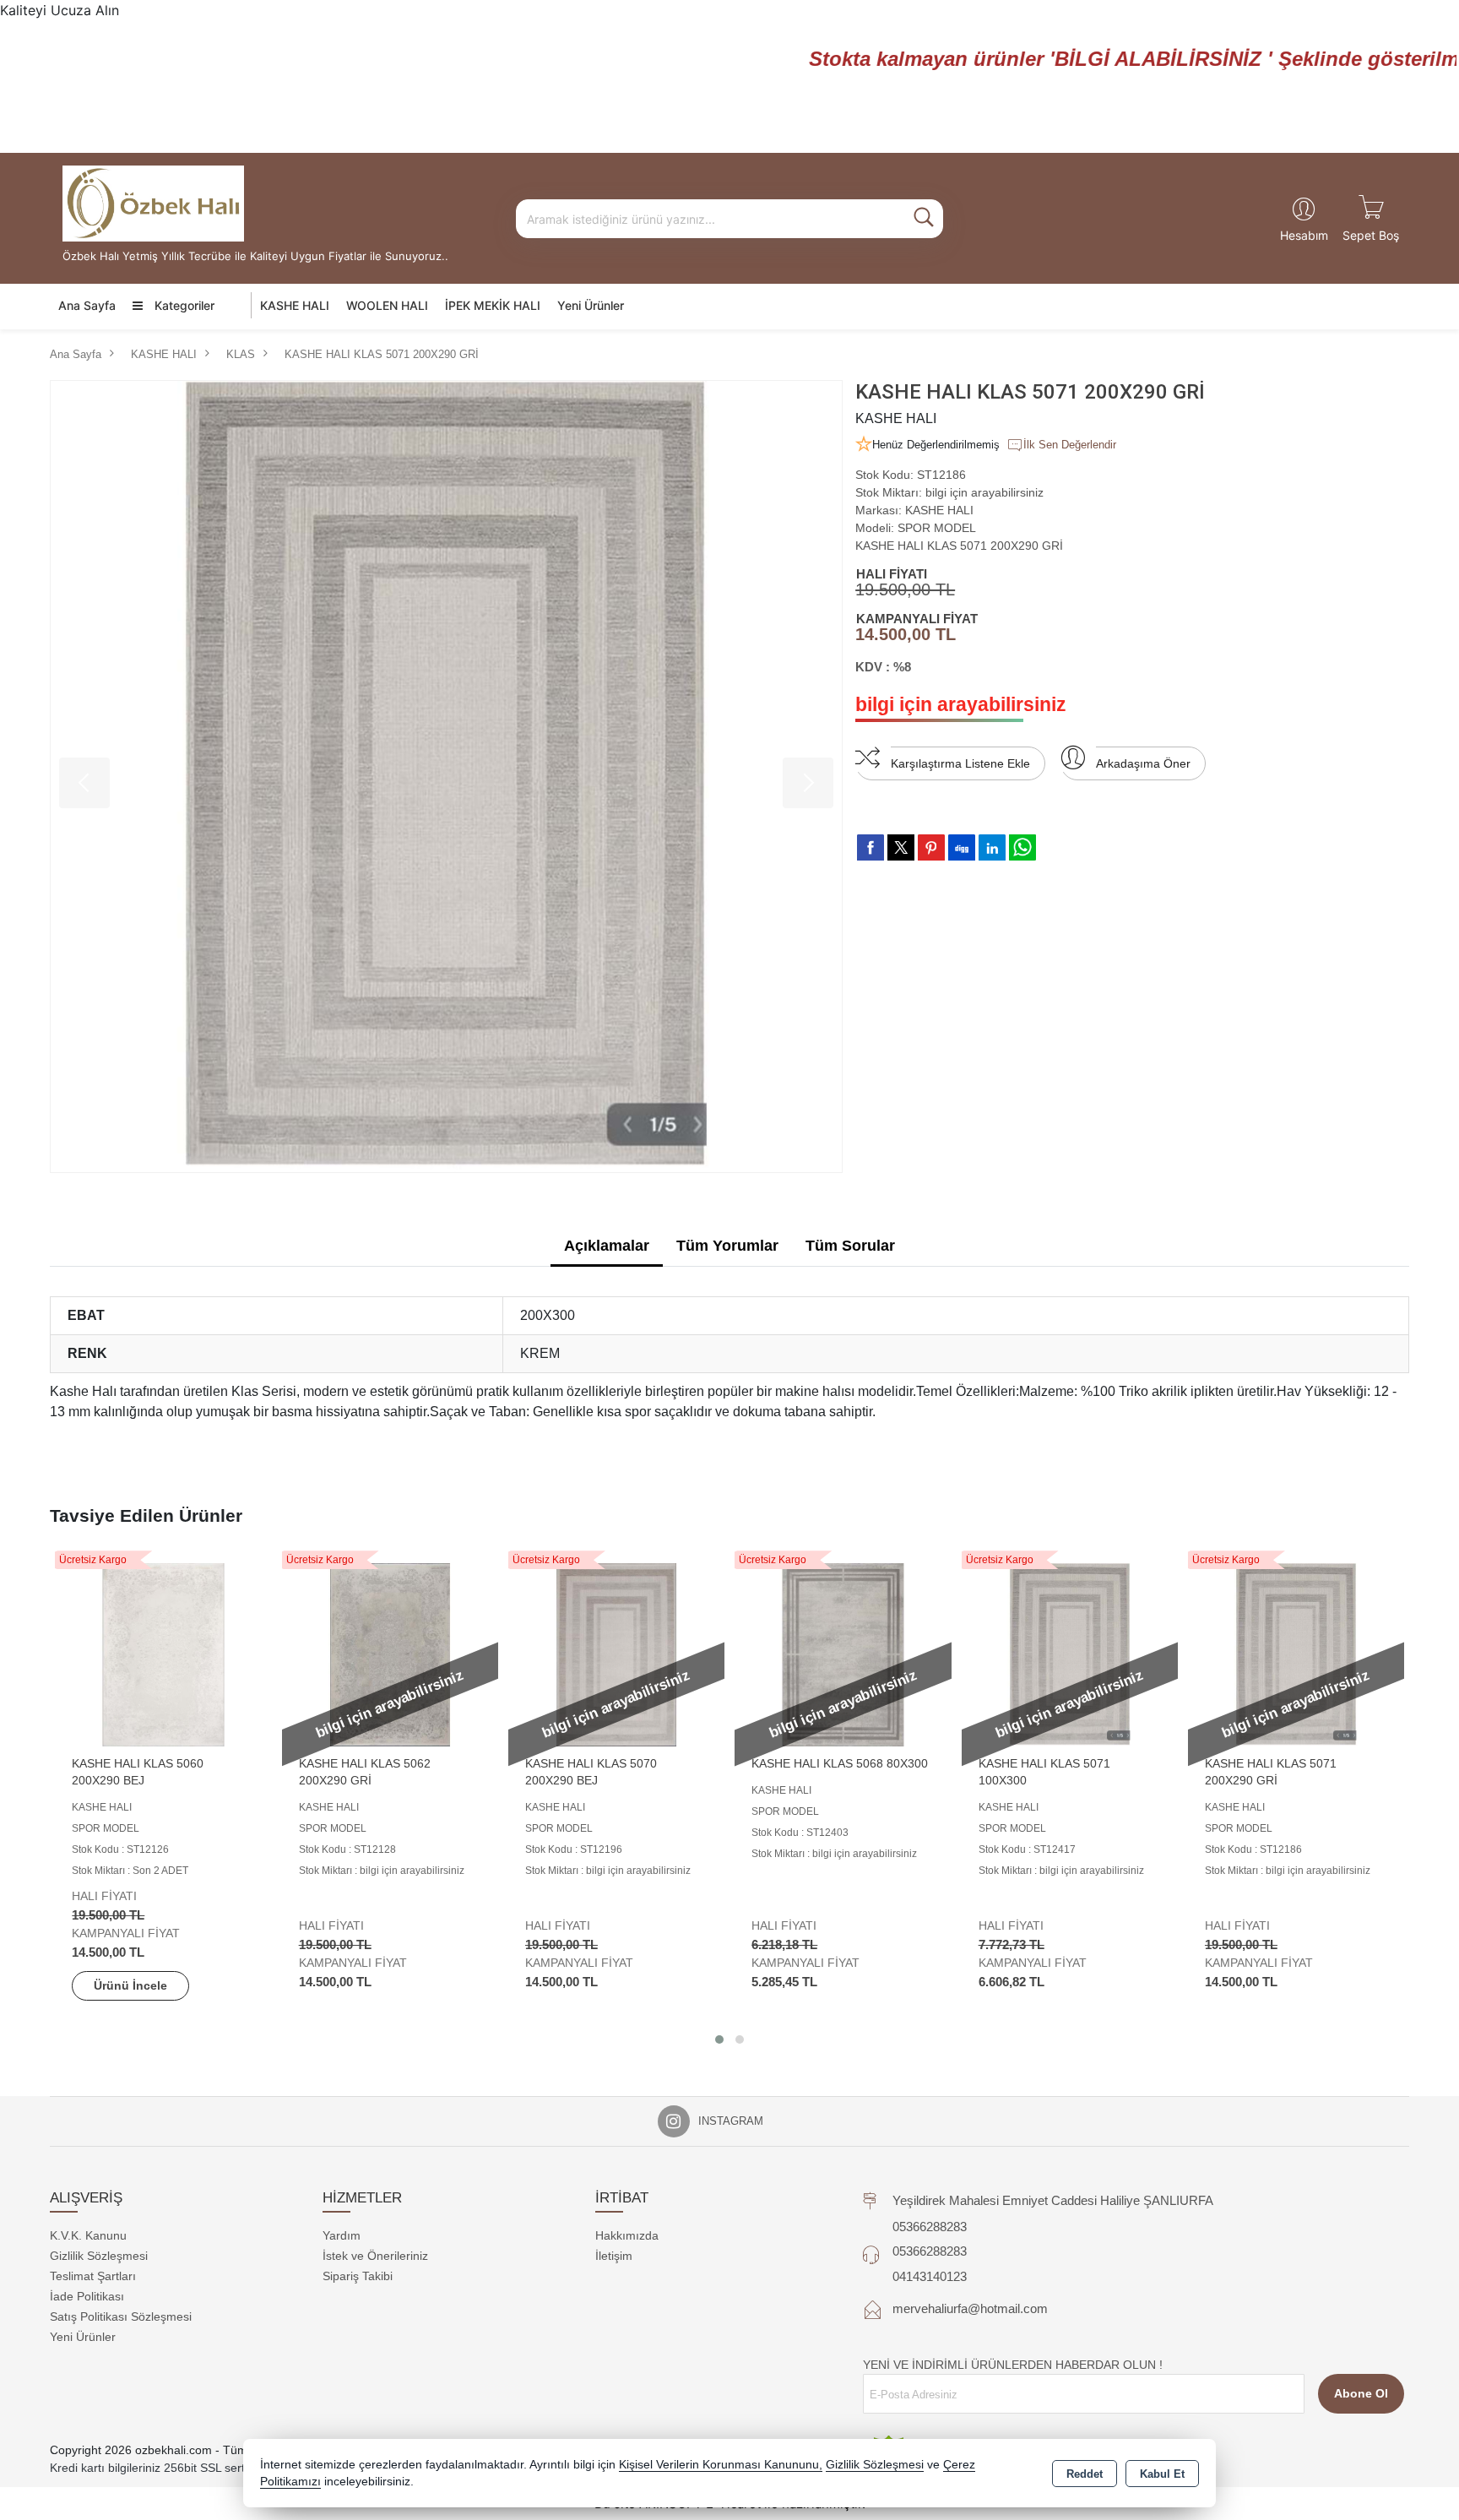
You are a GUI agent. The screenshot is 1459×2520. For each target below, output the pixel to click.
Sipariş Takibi (358, 2276)
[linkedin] (992, 847)
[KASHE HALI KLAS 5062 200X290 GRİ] (390, 1654)
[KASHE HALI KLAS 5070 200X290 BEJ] (616, 1654)
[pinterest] (931, 847)
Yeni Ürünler (83, 2337)
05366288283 (930, 2227)
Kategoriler (183, 305)
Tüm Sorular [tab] (850, 1246)
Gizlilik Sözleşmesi (99, 2256)
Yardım (342, 2235)
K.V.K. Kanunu (88, 2235)
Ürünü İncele (130, 1985)
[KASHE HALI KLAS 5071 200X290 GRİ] (446, 777)
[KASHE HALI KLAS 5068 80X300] (843, 1654)
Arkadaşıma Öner (1143, 763)
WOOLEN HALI (387, 305)
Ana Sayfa (87, 305)
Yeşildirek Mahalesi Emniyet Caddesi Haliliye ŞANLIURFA (1053, 2200)
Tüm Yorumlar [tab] (727, 1246)
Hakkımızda (627, 2235)
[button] (719, 2039)
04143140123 (930, 2276)
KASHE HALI (295, 305)
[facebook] (871, 847)
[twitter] (901, 847)
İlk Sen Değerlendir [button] (1070, 445)
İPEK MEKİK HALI (493, 305)
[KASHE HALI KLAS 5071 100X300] (1070, 1654)
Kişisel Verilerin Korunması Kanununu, (721, 2465)
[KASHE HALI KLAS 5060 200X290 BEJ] (163, 1654)
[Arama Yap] (924, 219)
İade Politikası (87, 2296)
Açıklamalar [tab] (607, 1246)
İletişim (614, 2256)
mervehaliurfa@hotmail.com (970, 2308)
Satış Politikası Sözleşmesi (121, 2316)
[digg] (962, 847)
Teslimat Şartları (93, 2276)
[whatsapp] (1022, 847)
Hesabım (1304, 235)
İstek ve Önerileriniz (375, 2256)
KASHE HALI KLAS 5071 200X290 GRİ (959, 546)
